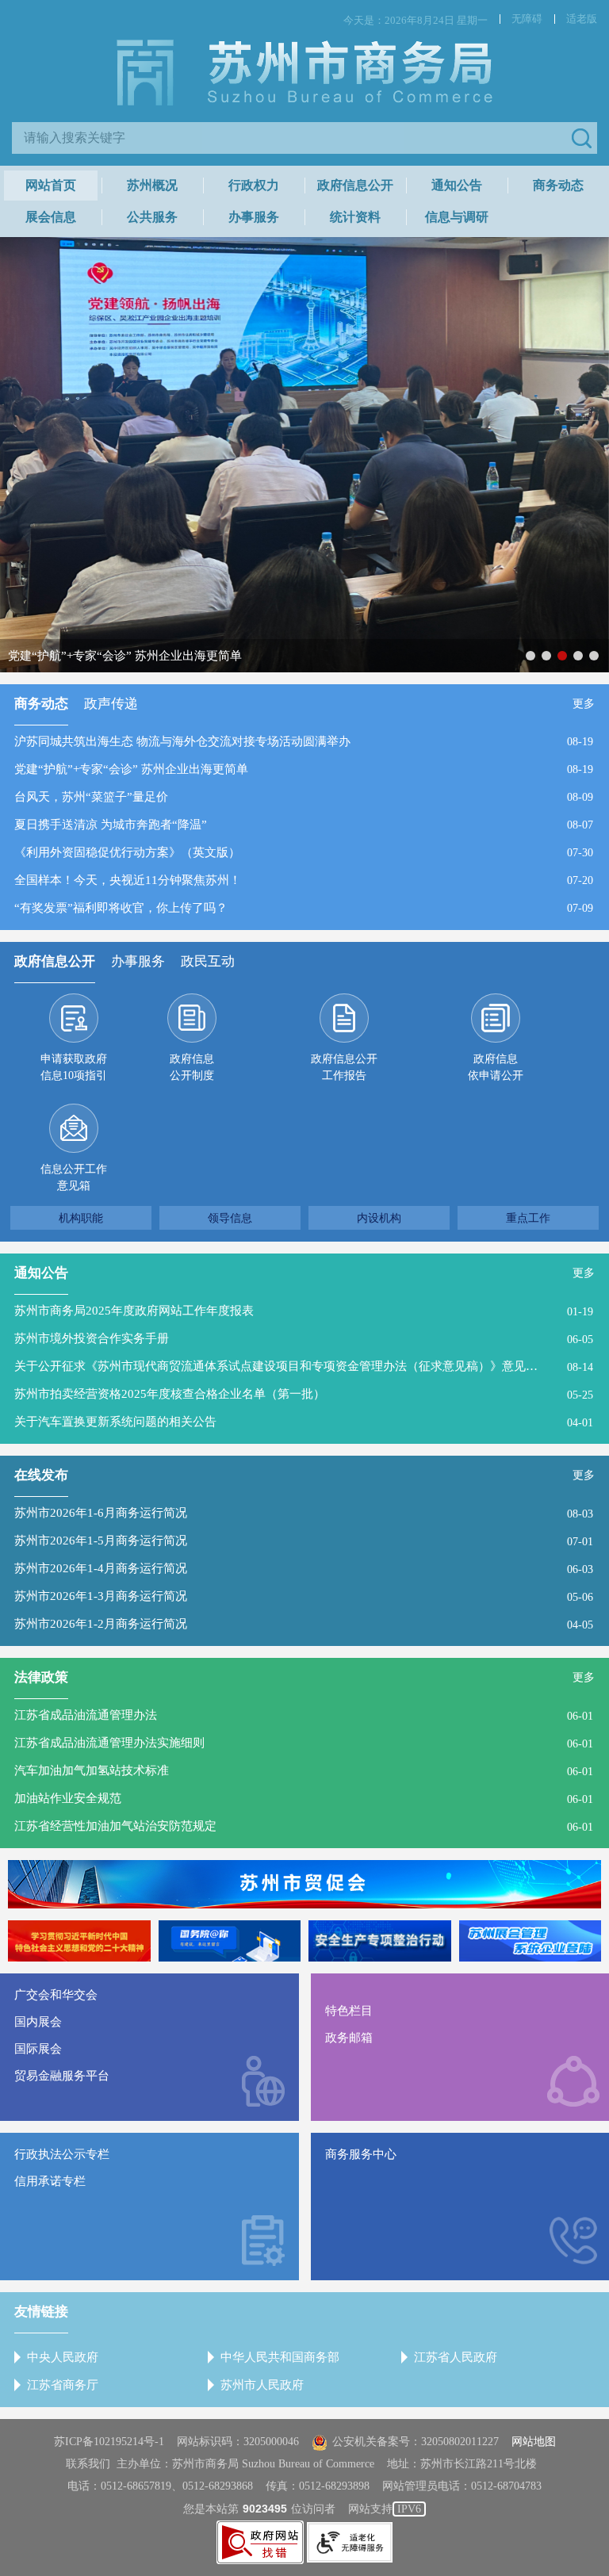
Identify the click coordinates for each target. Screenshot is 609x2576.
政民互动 (208, 961)
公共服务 (152, 217)
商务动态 (558, 185)
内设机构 (379, 1218)
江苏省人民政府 (456, 2357)
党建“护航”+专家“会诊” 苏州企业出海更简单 (131, 769)
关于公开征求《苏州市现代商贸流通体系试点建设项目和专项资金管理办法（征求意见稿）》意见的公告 (278, 1366)
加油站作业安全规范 (68, 1798)
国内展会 (38, 2022)
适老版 (582, 19)
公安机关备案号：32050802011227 (416, 2442)
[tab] (41, 708)
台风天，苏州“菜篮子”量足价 (91, 797)
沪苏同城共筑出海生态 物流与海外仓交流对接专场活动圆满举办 (182, 741)
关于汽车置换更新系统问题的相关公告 (115, 1422)
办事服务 (254, 217)
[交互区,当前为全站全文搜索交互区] (304, 138)
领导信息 (230, 1218)
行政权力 (254, 185)
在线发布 (41, 1475)
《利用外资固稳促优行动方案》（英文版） (127, 852)
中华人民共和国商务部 (280, 2357)
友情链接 (41, 2312)
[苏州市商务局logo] (304, 73)
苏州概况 (152, 185)
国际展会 (38, 2049)
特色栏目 (349, 2011)
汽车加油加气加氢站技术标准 (92, 1770)
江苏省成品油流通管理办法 (86, 1715)
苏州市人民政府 (262, 2385)
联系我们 (88, 2464)
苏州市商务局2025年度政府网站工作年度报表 (134, 1311)
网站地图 (534, 2442)
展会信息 (51, 217)
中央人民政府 (63, 2357)
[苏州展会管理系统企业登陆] (530, 1941)
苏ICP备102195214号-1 (109, 2442)
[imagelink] (260, 2542)
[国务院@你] (230, 1941)
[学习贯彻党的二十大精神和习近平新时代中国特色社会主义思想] (79, 1941)
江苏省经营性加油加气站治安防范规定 (115, 1826)
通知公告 (457, 185)
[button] (581, 138)
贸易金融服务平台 (62, 2076)
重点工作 (528, 1218)
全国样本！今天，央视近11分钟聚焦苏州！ (128, 880)
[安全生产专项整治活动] (380, 1941)
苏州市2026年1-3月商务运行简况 (101, 1596)
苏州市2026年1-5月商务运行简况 (101, 1541)
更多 (584, 704)
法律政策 (41, 1677)
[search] (293, 138)
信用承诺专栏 (50, 2181)
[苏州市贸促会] (304, 1884)
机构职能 (81, 1218)
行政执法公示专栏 (62, 2154)
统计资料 (355, 217)
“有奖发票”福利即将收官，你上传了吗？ (121, 908)
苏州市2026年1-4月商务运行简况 (101, 1568)
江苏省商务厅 (63, 2385)
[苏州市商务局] (304, 71)
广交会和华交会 (56, 1995)
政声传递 (111, 704)
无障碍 (527, 19)
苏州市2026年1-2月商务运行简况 (101, 1624)
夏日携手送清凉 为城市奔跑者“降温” (111, 825)
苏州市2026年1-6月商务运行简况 (101, 1513)
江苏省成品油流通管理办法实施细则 (109, 1743)
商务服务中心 (361, 2154)
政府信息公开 (355, 185)
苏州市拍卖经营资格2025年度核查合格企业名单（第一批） (170, 1394)
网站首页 (51, 185)
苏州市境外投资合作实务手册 (92, 1338)
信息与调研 (457, 217)
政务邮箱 (349, 2038)
